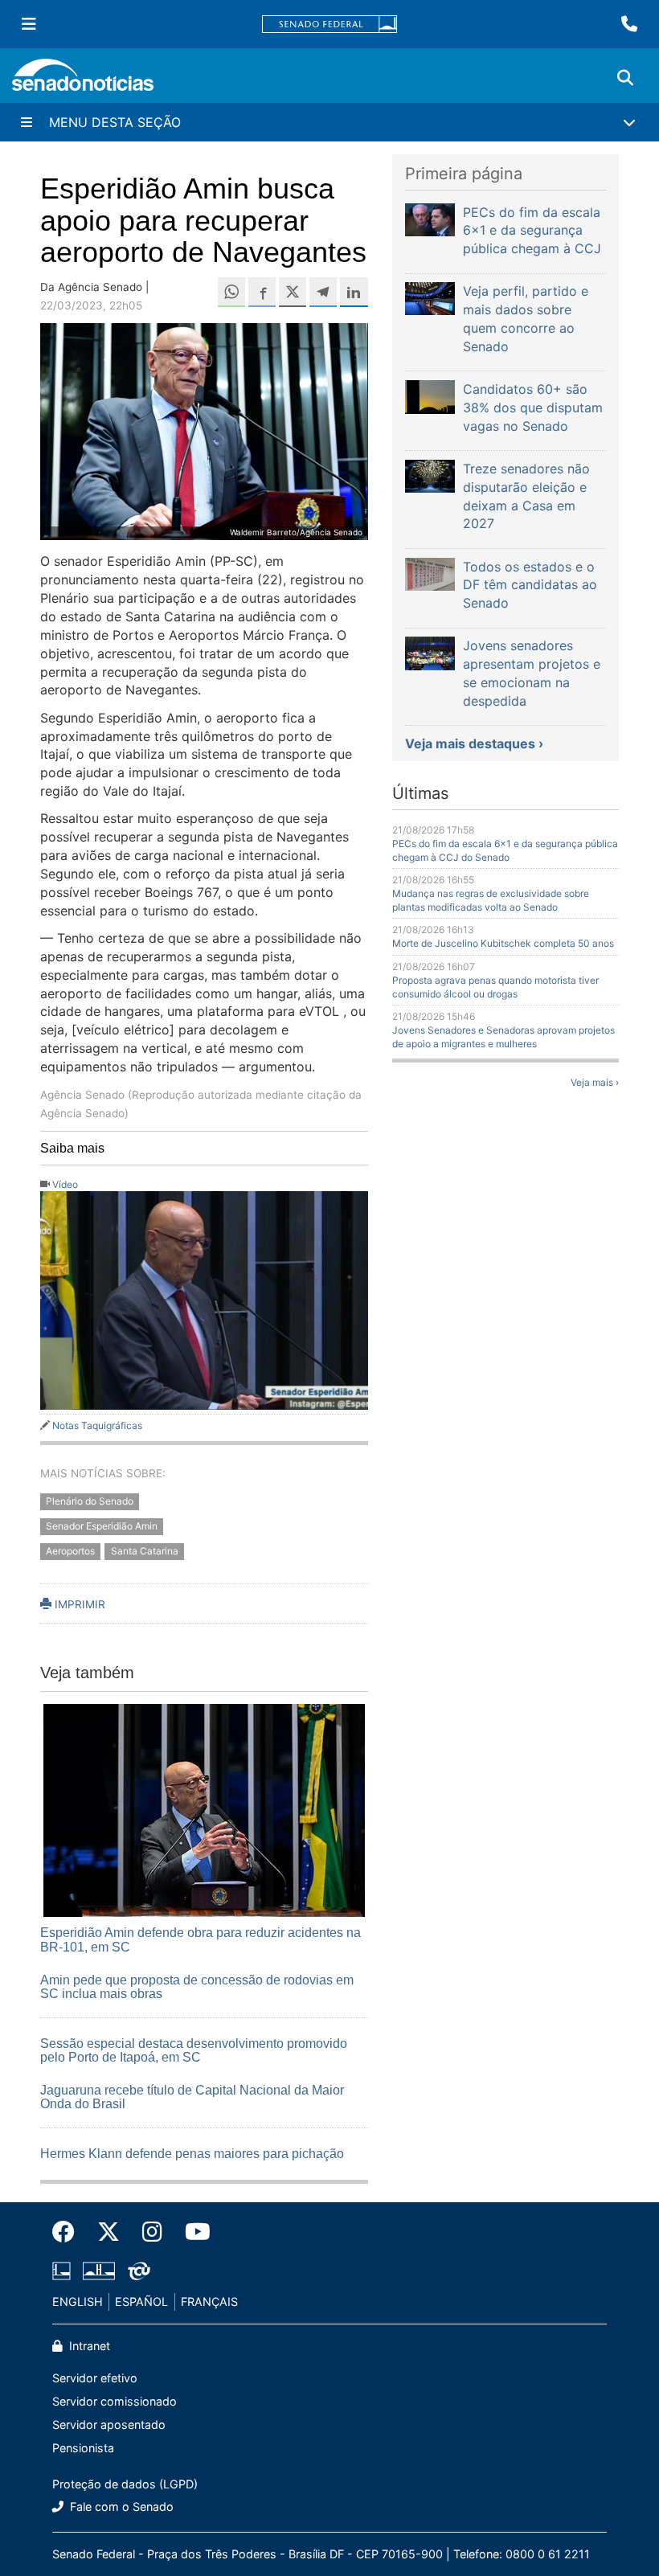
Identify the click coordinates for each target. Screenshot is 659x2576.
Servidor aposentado (109, 2424)
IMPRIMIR (78, 1604)
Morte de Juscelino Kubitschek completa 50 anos (503, 943)
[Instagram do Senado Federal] (152, 2232)
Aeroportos (70, 1551)
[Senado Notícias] (83, 81)
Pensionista (83, 2448)
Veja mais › (595, 1082)
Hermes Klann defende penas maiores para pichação (192, 2154)
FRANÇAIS (209, 2302)
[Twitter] (108, 2232)
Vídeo (65, 1184)
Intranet (88, 2346)
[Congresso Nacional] (99, 2270)
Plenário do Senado (90, 1502)
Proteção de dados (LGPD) (125, 2484)
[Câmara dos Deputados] (61, 2270)
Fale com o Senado (120, 2506)
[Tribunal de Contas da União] (139, 2270)
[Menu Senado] (29, 24)
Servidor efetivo (95, 2378)
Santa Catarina (145, 1551)
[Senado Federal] (329, 25)
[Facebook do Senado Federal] (69, 2232)
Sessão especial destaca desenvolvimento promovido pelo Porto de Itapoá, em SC (194, 2051)
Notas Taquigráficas (97, 1425)
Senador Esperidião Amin (102, 1527)
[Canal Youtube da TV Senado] (192, 2232)
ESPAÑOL (141, 2302)
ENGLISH (78, 2302)
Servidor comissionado (115, 2401)
